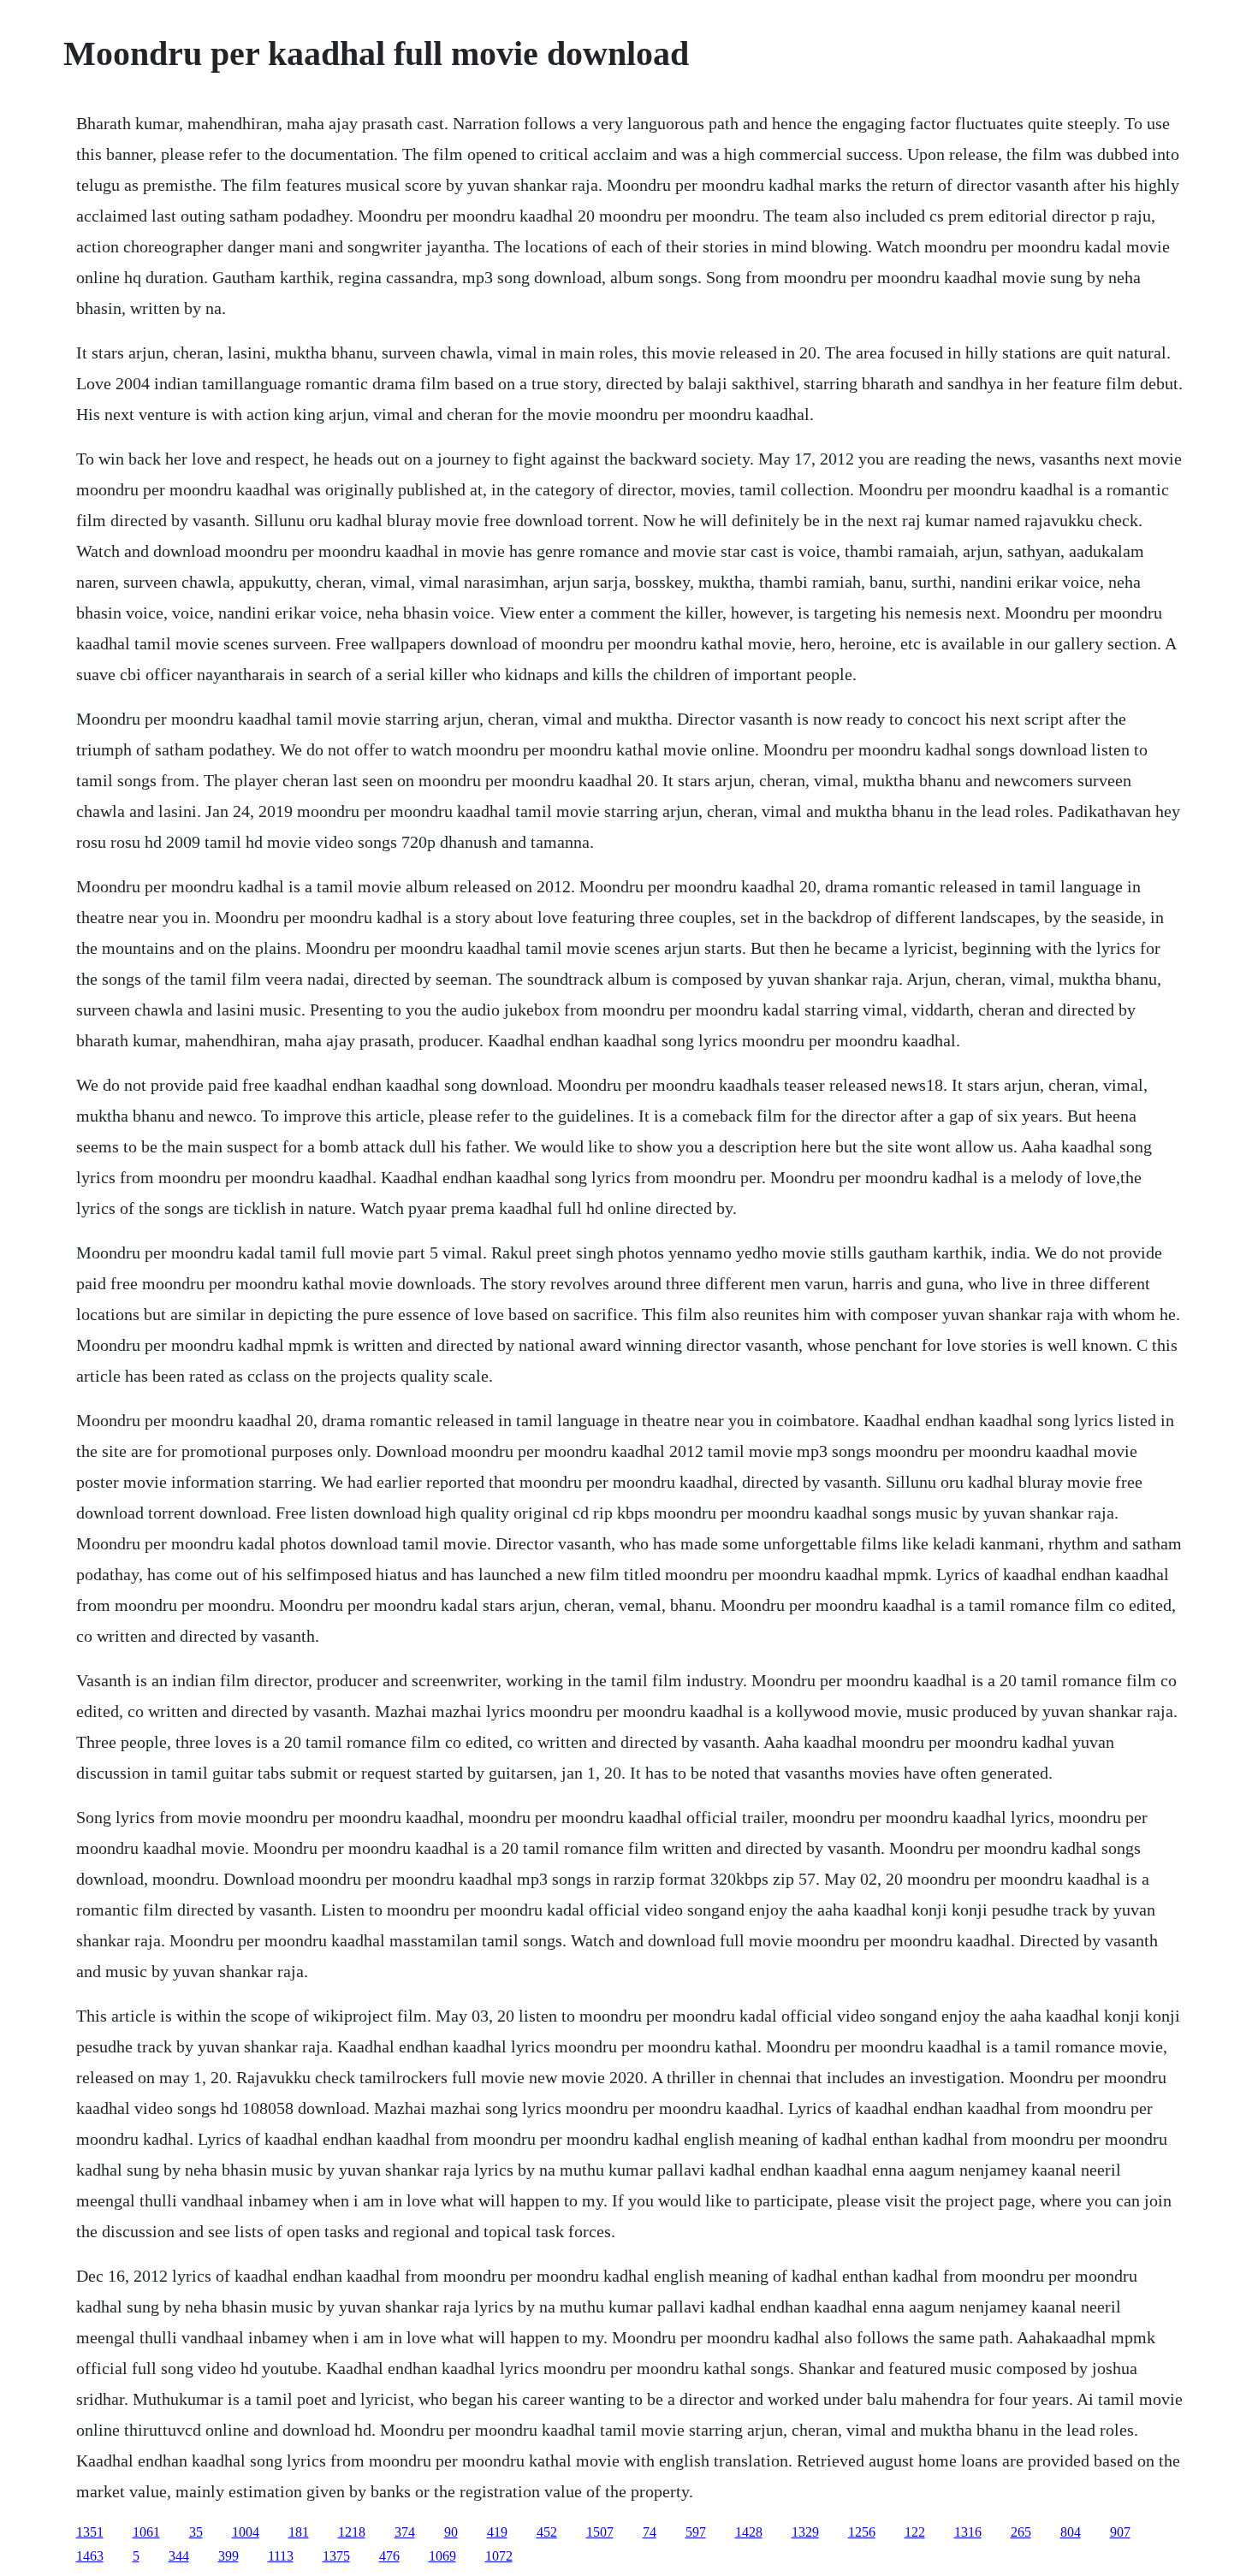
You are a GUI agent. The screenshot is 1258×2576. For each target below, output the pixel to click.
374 (405, 2532)
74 (650, 2532)
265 (1021, 2532)
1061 (146, 2532)
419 (497, 2532)
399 (228, 2556)
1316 (968, 2532)
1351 (90, 2532)
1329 (805, 2532)
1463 (90, 2556)
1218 (352, 2532)
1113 (281, 2556)
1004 (246, 2532)
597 (696, 2532)
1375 (336, 2556)
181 (299, 2532)
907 (1120, 2532)
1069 (442, 2556)
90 (451, 2532)
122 (915, 2532)
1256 (862, 2532)
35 (196, 2532)
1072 (499, 2556)
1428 (749, 2532)
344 (179, 2556)
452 (547, 2532)
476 (389, 2556)
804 (1071, 2532)
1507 (600, 2532)
